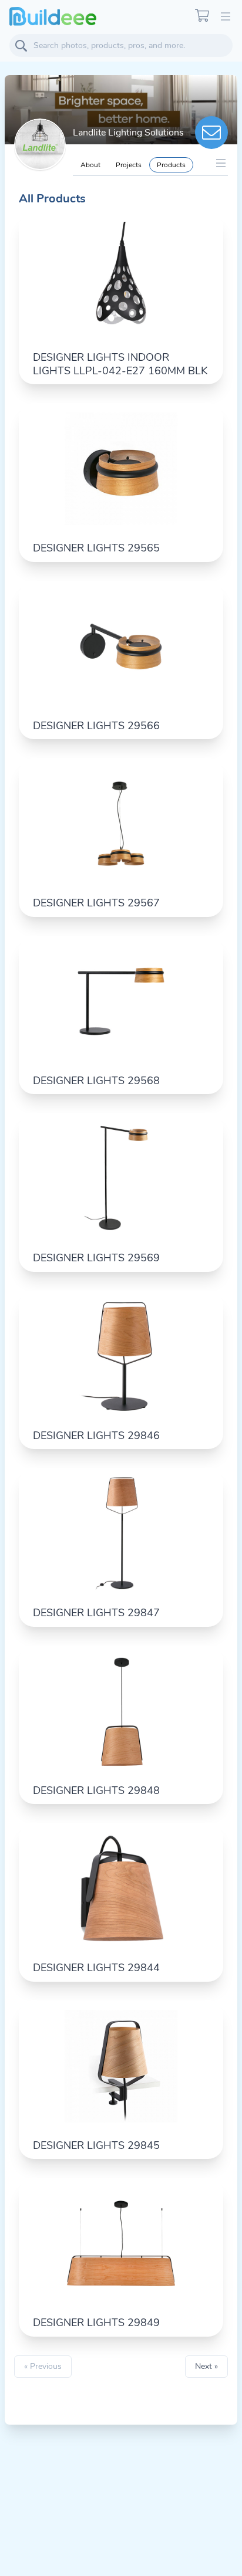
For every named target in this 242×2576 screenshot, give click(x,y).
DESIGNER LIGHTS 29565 (96, 548)
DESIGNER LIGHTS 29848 (96, 1790)
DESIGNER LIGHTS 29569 (96, 1258)
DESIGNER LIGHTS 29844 (96, 1968)
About (90, 165)
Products (171, 165)
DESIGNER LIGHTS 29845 (96, 2145)
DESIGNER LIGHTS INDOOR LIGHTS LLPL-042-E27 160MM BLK (120, 364)
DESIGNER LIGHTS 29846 (96, 1436)
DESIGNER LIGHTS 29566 (96, 726)
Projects (129, 165)
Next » (206, 2366)
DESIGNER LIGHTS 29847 (96, 1613)
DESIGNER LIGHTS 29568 (96, 1081)
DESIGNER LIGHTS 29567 (96, 903)
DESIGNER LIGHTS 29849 (96, 2323)
